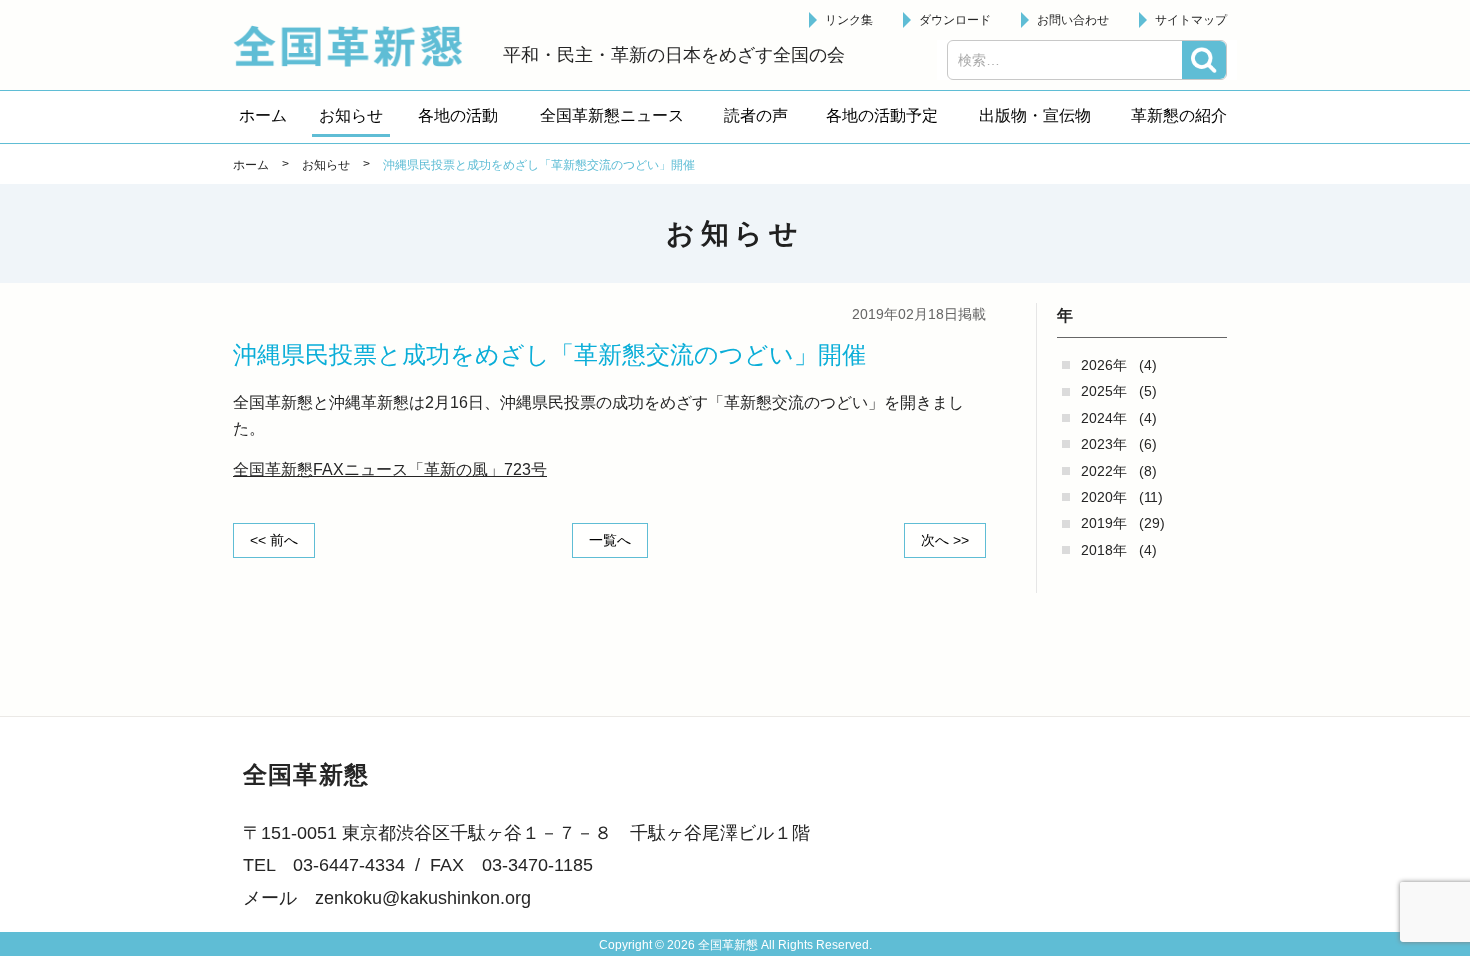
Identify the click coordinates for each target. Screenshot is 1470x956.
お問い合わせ (1073, 20)
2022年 (1104, 471)
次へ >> (945, 540)
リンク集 (849, 20)
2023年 (1104, 444)
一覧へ (610, 540)
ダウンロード (955, 20)
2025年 (1104, 391)
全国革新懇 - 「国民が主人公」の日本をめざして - (358, 46)
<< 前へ (274, 540)
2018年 (1104, 550)
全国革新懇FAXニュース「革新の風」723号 (390, 469)
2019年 (1104, 523)
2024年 (1104, 418)
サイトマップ (1191, 20)
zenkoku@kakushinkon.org (423, 898)
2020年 (1104, 497)
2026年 (1104, 365)
